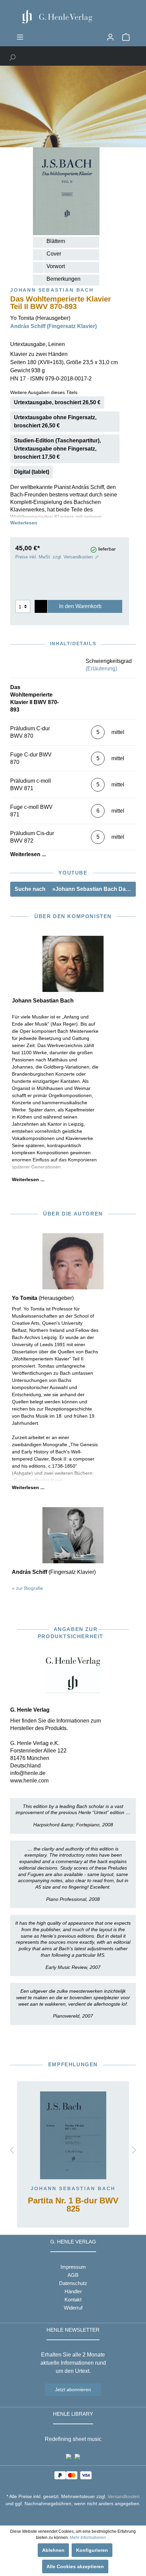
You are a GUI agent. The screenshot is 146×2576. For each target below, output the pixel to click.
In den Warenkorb (80, 606)
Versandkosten (124, 2496)
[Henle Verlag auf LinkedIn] (78, 2516)
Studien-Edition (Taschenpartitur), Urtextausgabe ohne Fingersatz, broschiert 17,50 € (57, 449)
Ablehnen (53, 2550)
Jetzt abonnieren (73, 2390)
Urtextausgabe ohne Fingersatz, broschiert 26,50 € (55, 421)
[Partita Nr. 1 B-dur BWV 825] (73, 2135)
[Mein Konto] (110, 37)
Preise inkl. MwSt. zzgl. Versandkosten (54, 557)
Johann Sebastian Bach (73, 2188)
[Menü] (20, 37)
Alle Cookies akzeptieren (75, 2566)
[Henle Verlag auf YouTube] (68, 2516)
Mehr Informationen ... (90, 2538)
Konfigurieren (92, 2550)
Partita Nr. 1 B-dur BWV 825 (73, 2205)
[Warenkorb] (126, 37)
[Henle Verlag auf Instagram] (73, 2516)
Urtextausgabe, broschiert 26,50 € (57, 402)
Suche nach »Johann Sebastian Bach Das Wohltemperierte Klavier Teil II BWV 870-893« (75, 889)
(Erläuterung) (101, 669)
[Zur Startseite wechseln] (73, 17)
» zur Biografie (28, 1588)
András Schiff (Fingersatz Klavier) (53, 326)
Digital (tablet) (32, 472)
